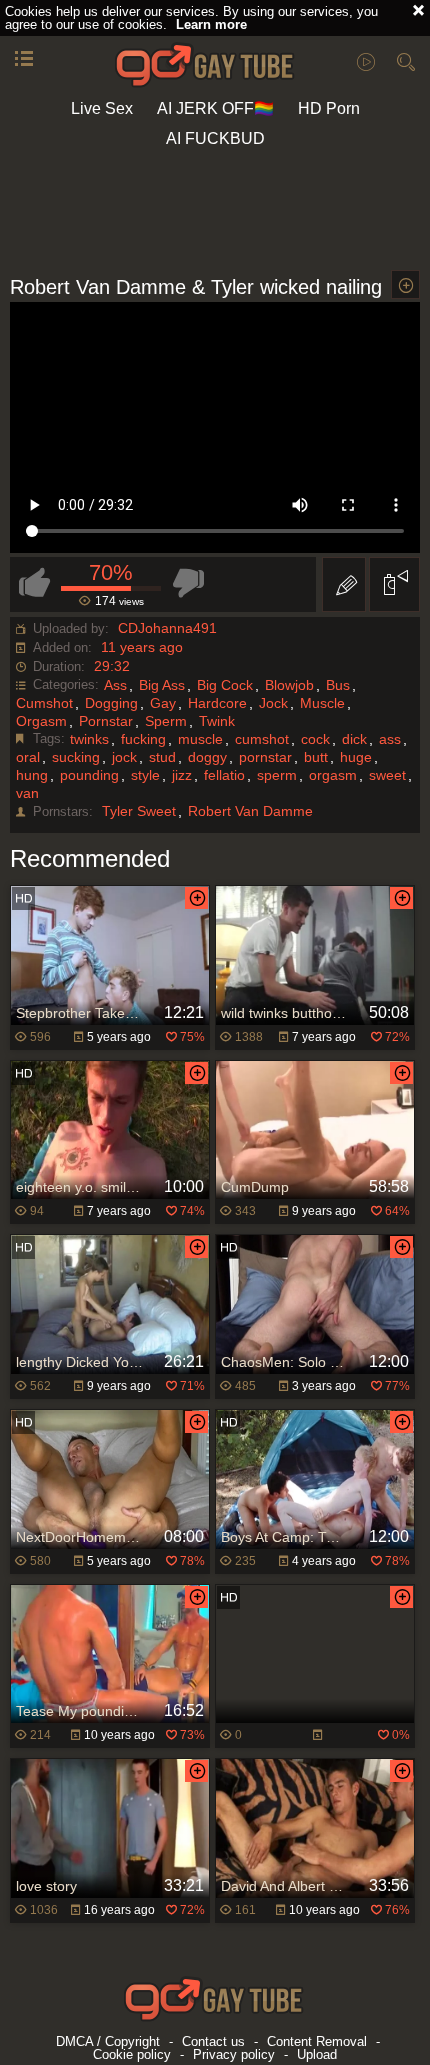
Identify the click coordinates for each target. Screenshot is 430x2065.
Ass (115, 685)
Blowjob (289, 685)
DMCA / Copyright (108, 2041)
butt (316, 757)
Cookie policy (132, 2054)
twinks (89, 739)
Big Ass (162, 685)
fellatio (224, 775)
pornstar (265, 757)
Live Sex (102, 108)
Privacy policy (234, 2054)
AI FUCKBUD (215, 138)
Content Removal (317, 2041)
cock (315, 739)
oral (28, 757)
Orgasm (41, 721)
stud (162, 757)
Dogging (111, 703)
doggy (207, 757)
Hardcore (217, 703)
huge (356, 757)
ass (390, 739)
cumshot (262, 739)
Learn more (211, 24)
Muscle (322, 703)
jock (124, 757)
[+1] (24, 60)
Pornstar (106, 721)
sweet (387, 775)
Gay (163, 703)
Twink (217, 721)
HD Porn (329, 108)
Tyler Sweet (139, 811)
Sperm (166, 721)
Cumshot (44, 703)
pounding (89, 775)
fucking (143, 739)
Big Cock (225, 685)
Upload (317, 2054)
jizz (182, 775)
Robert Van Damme (250, 811)
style (145, 775)
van (27, 793)
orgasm (333, 775)
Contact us (213, 2041)
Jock (273, 703)
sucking (76, 757)
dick (354, 739)
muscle (200, 739)
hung (32, 775)
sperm (277, 775)
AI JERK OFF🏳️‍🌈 (215, 108)
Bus (338, 685)
